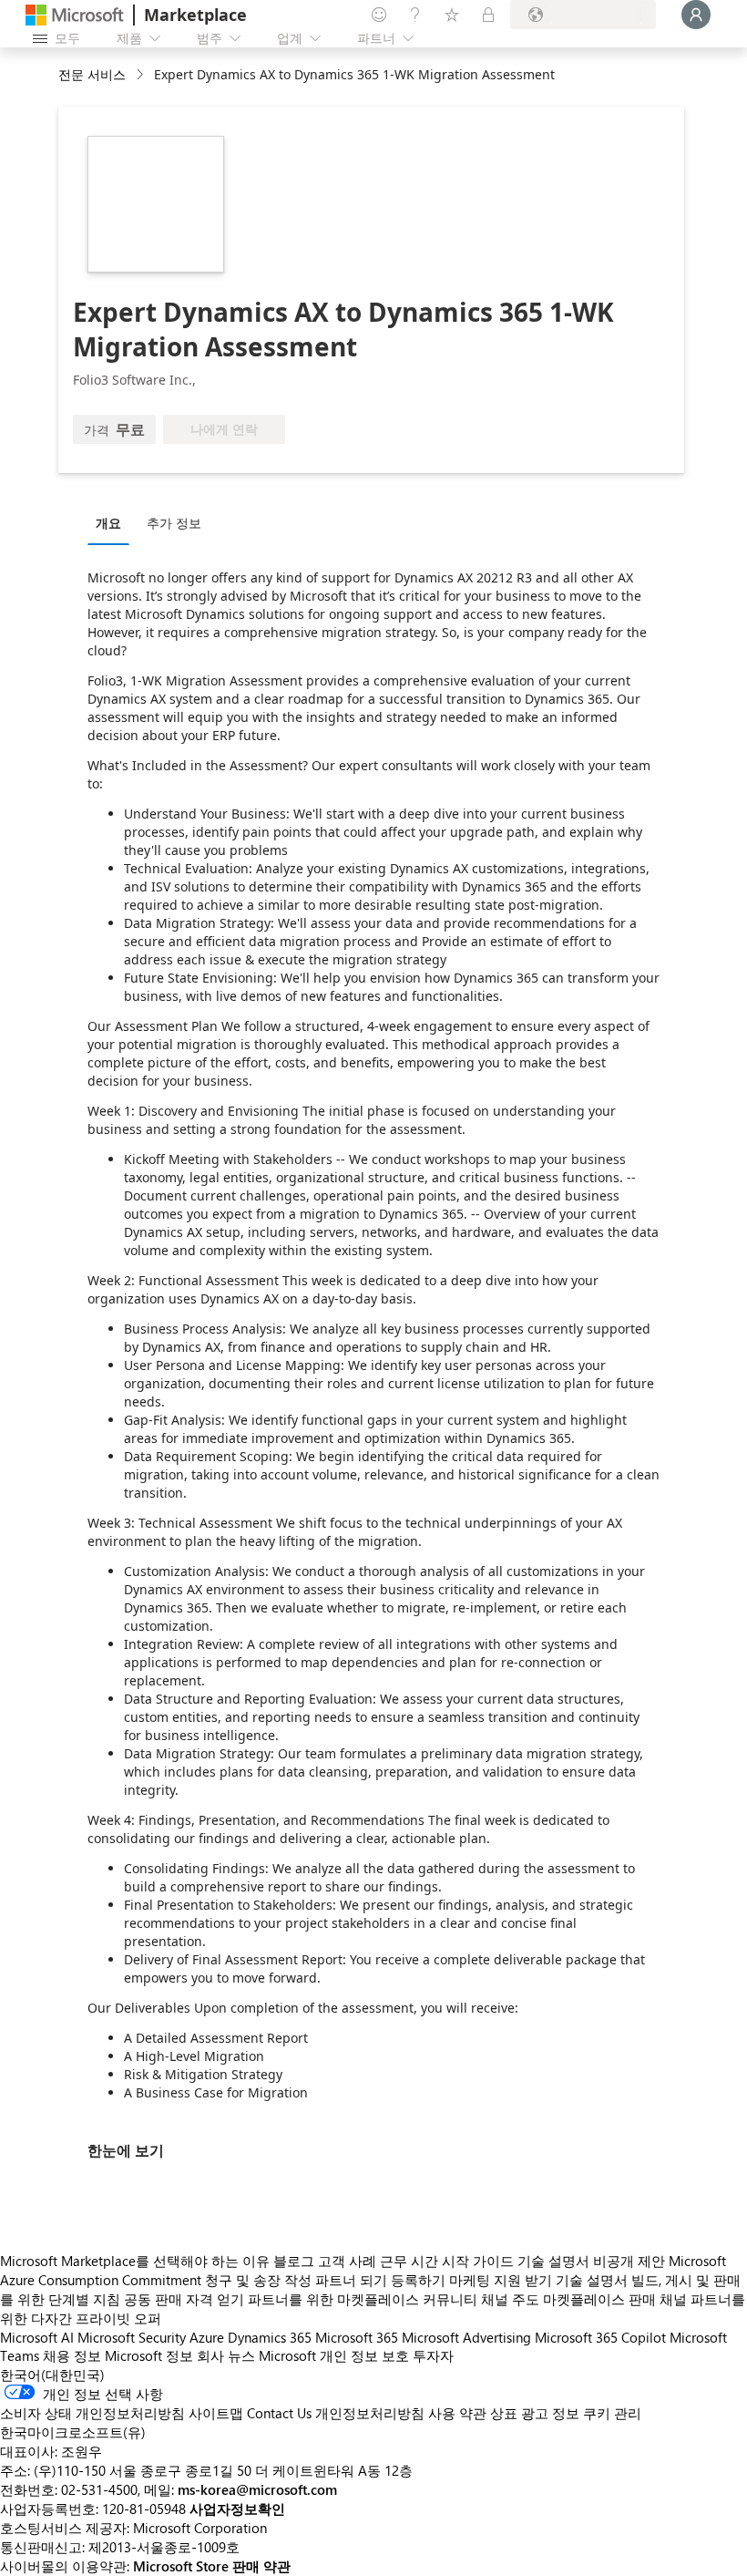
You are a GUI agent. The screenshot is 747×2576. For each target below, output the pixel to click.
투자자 (433, 2355)
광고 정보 (550, 2413)
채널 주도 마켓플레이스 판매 (568, 2299)
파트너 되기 (351, 2280)
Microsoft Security (132, 2337)
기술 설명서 (553, 2261)
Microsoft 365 (357, 2337)
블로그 (294, 2261)
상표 (504, 2413)
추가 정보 (174, 523)
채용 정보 (72, 2355)
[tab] (113, 522)
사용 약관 (457, 2413)
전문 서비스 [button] (92, 74)
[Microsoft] (75, 15)
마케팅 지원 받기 (501, 2280)
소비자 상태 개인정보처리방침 (92, 2413)
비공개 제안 (629, 2261)
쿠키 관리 (612, 2413)
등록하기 (418, 2280)
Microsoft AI (37, 2337)
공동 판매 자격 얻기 (184, 2299)
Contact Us (279, 2413)
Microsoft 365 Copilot (600, 2337)
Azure (207, 2337)
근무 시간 (409, 2261)
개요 (108, 523)
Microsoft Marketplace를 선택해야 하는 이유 (135, 2261)
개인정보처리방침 (370, 2413)
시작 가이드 (478, 2261)
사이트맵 (216, 2413)
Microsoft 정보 (149, 2355)
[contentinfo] (142, 75)
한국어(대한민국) (52, 2375)
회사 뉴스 (226, 2355)
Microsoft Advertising (466, 2337)
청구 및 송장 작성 (258, 2280)
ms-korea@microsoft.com (257, 2489)
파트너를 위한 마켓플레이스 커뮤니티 (363, 2299)
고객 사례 (347, 2261)
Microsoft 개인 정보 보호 (334, 2355)
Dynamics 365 (270, 2337)
